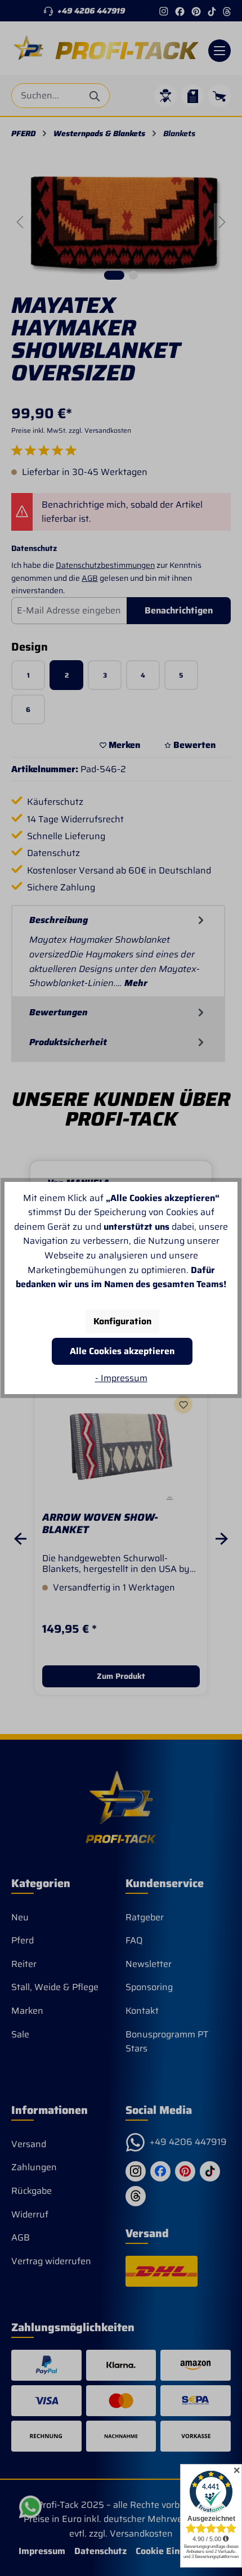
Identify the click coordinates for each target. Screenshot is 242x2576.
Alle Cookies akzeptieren (122, 1351)
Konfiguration (122, 1321)
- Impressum (121, 1378)
